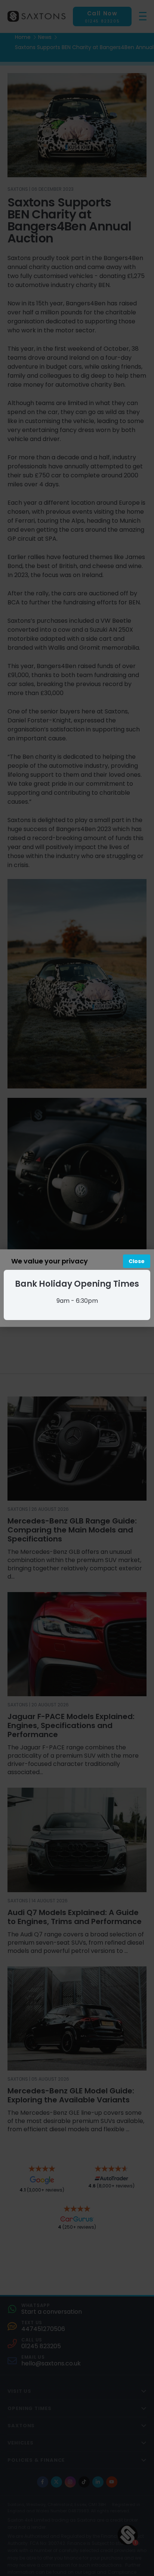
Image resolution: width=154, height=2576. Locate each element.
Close (137, 1261)
